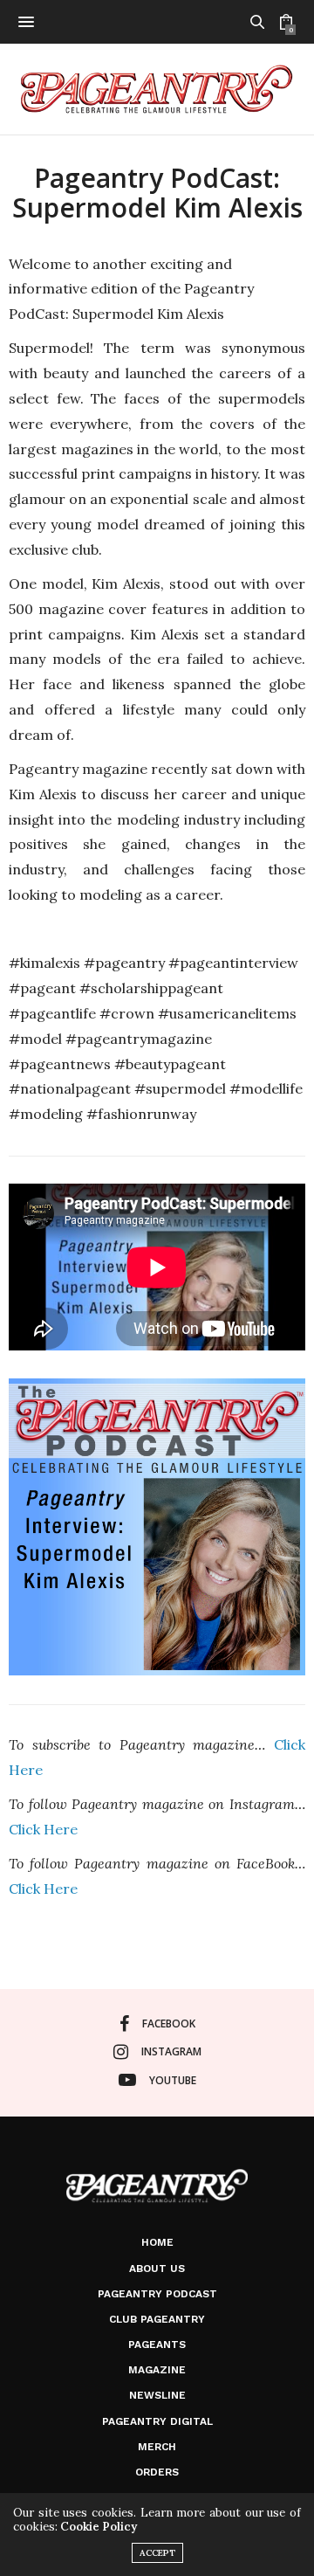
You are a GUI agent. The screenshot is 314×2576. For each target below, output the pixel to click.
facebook (169, 2024)
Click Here (43, 1829)
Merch (157, 2447)
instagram (171, 2051)
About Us (157, 2269)
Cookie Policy (99, 2527)
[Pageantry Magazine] (157, 89)
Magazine (157, 2370)
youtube (173, 2080)
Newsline (157, 2395)
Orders (157, 2472)
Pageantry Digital (157, 2421)
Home (157, 2242)
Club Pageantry (157, 2319)
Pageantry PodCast (157, 2294)
